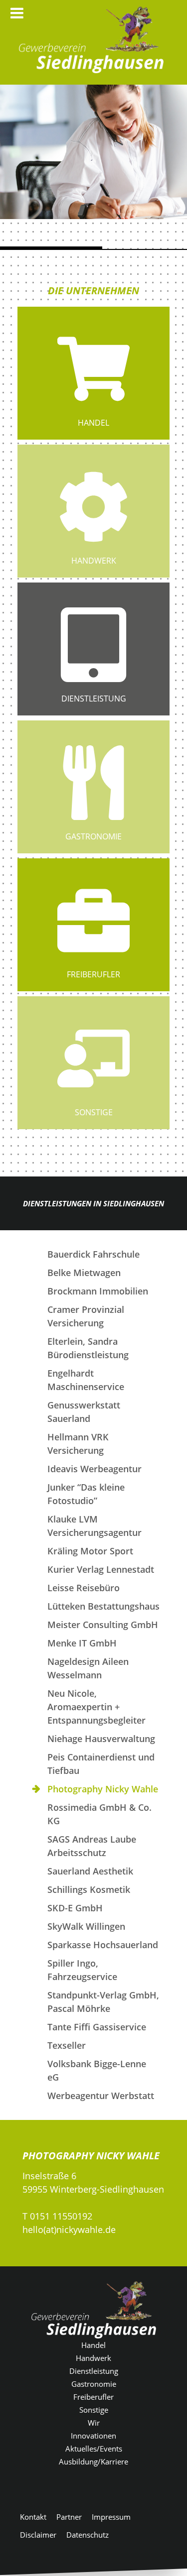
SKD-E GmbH (75, 1908)
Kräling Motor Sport (90, 1551)
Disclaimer (38, 2535)
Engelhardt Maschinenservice (86, 1380)
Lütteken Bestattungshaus (103, 1606)
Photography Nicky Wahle (103, 1789)
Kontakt (33, 2517)
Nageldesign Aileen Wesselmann (88, 1668)
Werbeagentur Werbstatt (101, 2096)
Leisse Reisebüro (84, 1588)
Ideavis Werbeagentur (94, 1469)
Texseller (67, 2045)
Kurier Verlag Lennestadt (101, 1569)
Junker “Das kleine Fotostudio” (86, 1494)
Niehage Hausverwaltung (101, 1739)
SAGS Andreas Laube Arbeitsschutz (92, 1846)
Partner (69, 2517)
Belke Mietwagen (84, 1273)
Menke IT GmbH (82, 1643)
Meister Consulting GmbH (103, 1625)
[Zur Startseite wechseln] (91, 40)
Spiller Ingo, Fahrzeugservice (82, 1970)
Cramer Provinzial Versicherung (86, 1316)
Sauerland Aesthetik (90, 1871)
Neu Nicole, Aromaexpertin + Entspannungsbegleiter (96, 1707)
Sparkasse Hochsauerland (103, 1945)
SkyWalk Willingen (86, 1926)
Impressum (111, 2517)
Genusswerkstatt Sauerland (84, 1412)
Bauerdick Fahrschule (93, 1254)
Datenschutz (88, 2535)
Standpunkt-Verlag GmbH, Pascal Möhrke (103, 2002)
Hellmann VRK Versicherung (78, 1444)
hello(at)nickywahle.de (69, 2229)
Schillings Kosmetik (89, 1889)
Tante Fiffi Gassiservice (97, 2027)
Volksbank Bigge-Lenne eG (97, 2070)
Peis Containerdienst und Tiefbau (101, 1764)
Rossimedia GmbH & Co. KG (99, 1814)
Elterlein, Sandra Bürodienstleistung (88, 1348)
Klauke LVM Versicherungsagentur (94, 1526)
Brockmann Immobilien (98, 1291)
